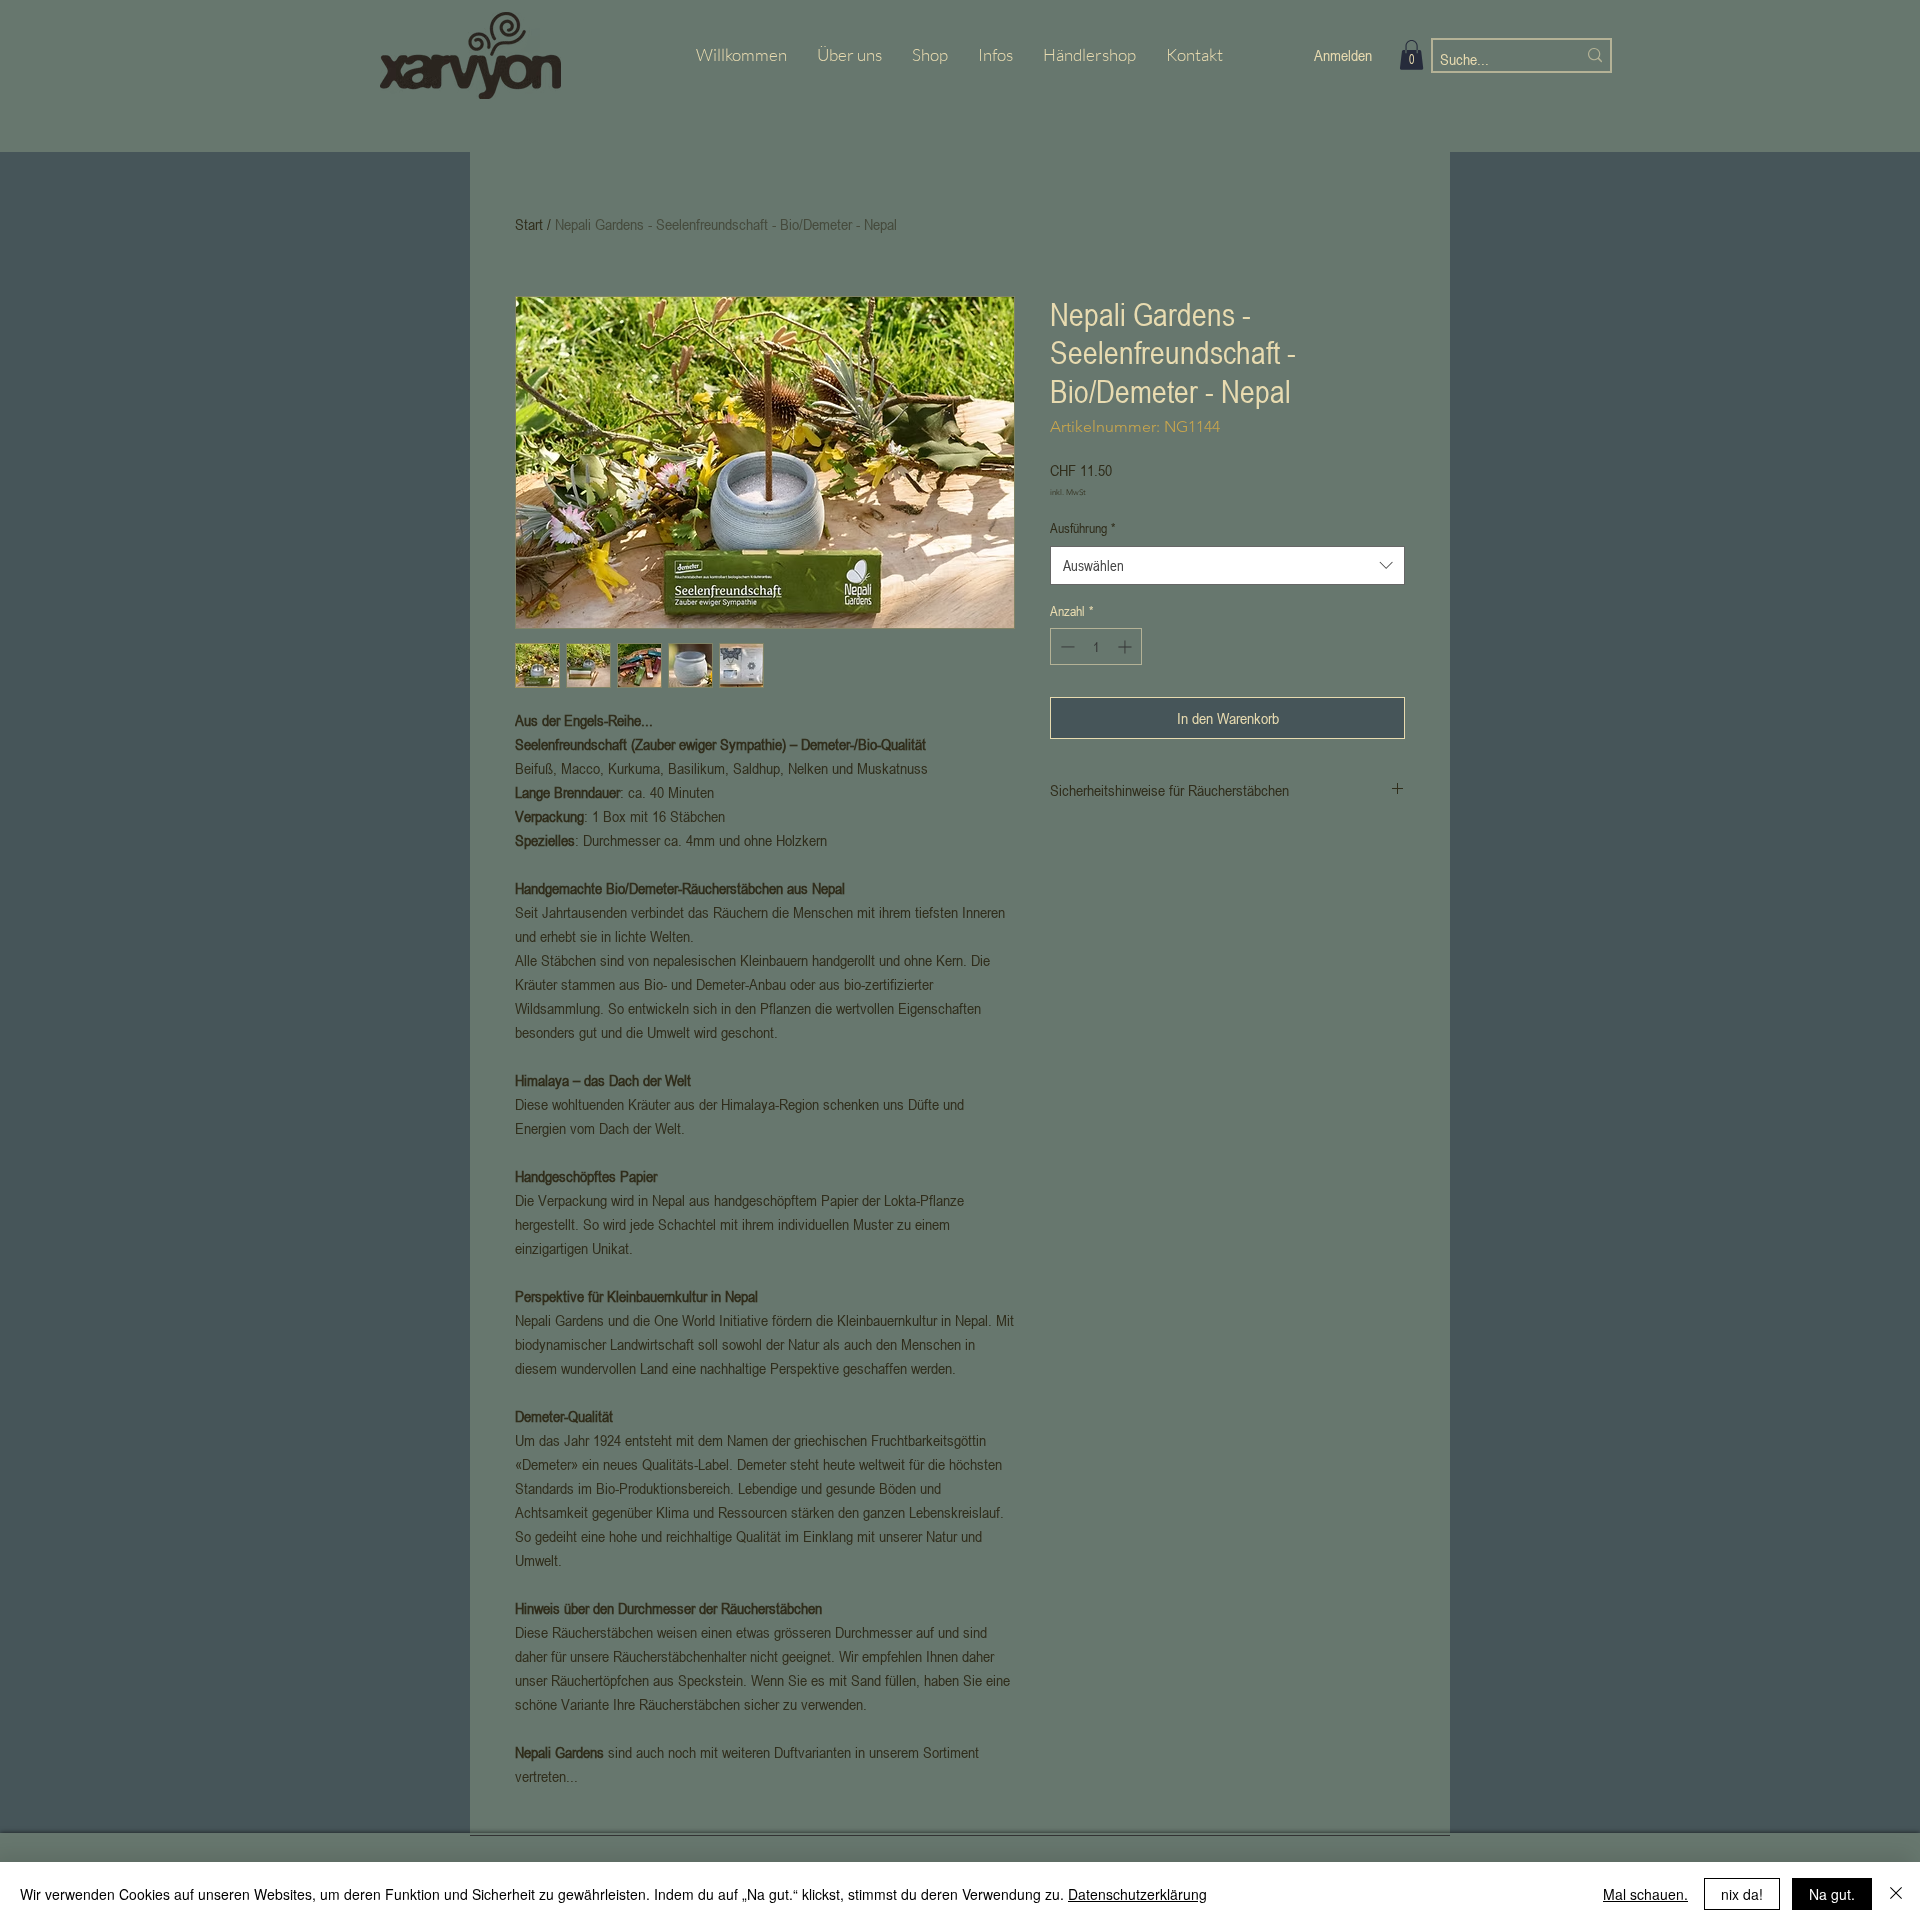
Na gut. (1832, 1894)
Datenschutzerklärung (1137, 1894)
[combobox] (1227, 565)
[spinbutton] (1096, 646)
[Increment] (1126, 646)
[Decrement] (1065, 646)
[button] (1411, 55)
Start (529, 224)
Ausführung (1082, 527)
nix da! (1742, 1894)
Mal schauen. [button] (1645, 1894)
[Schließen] (1896, 1894)
